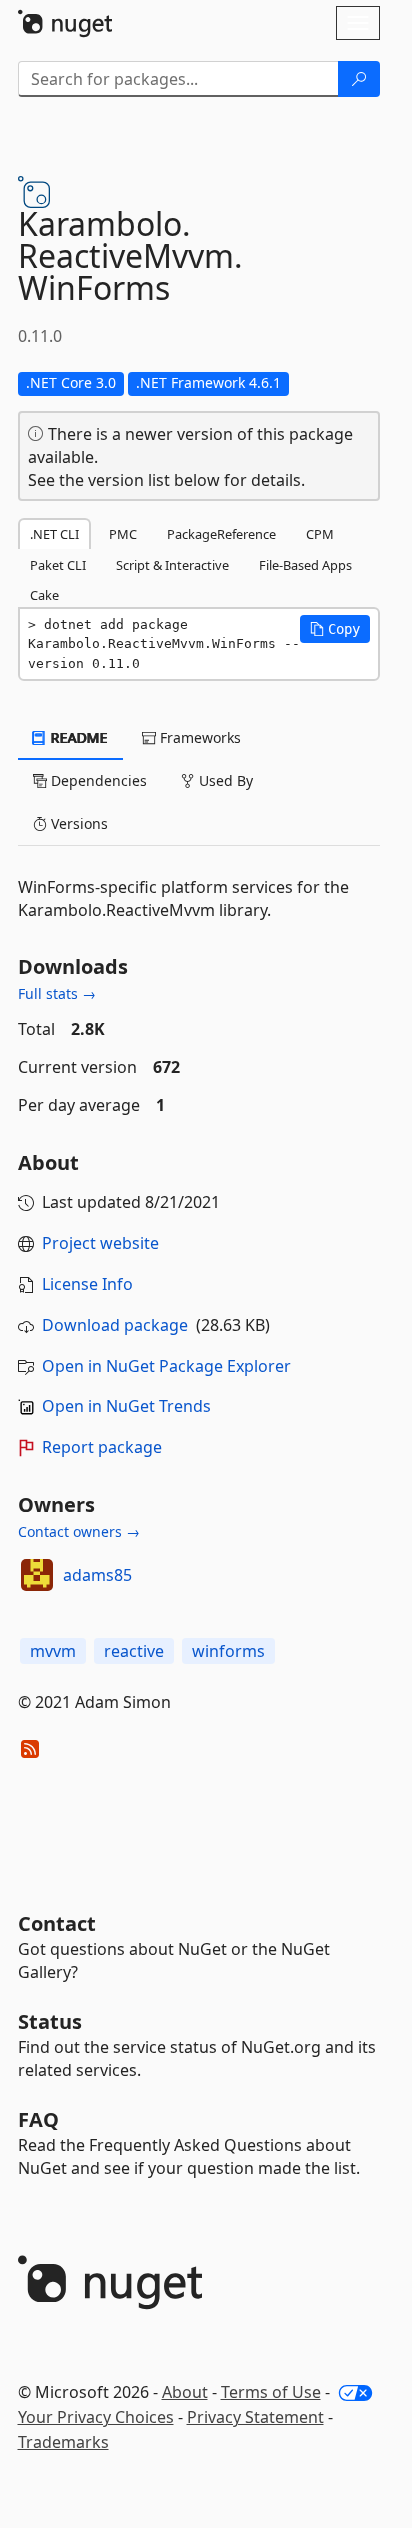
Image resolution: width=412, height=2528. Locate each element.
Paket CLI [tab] (58, 565)
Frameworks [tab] (198, 737)
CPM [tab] (320, 534)
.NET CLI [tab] (54, 534)
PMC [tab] (123, 534)
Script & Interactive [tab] (172, 565)
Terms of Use (271, 2392)
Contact (57, 1923)
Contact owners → (79, 1531)
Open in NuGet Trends (126, 1406)
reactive (134, 1651)
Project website (100, 1243)
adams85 (97, 1575)
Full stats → (57, 993)
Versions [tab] (77, 823)
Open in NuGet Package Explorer (166, 1366)
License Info (87, 1284)
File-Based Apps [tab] (305, 565)
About (185, 2392)
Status (50, 2021)
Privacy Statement (255, 2417)
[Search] (359, 79)
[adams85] (37, 1575)
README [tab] (77, 737)
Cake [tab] (44, 595)
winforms (228, 1651)
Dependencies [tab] (97, 780)
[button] (335, 629)
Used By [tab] (224, 780)
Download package (115, 1325)
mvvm (53, 1651)
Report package (102, 1447)
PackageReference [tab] (221, 534)
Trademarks (63, 2442)
